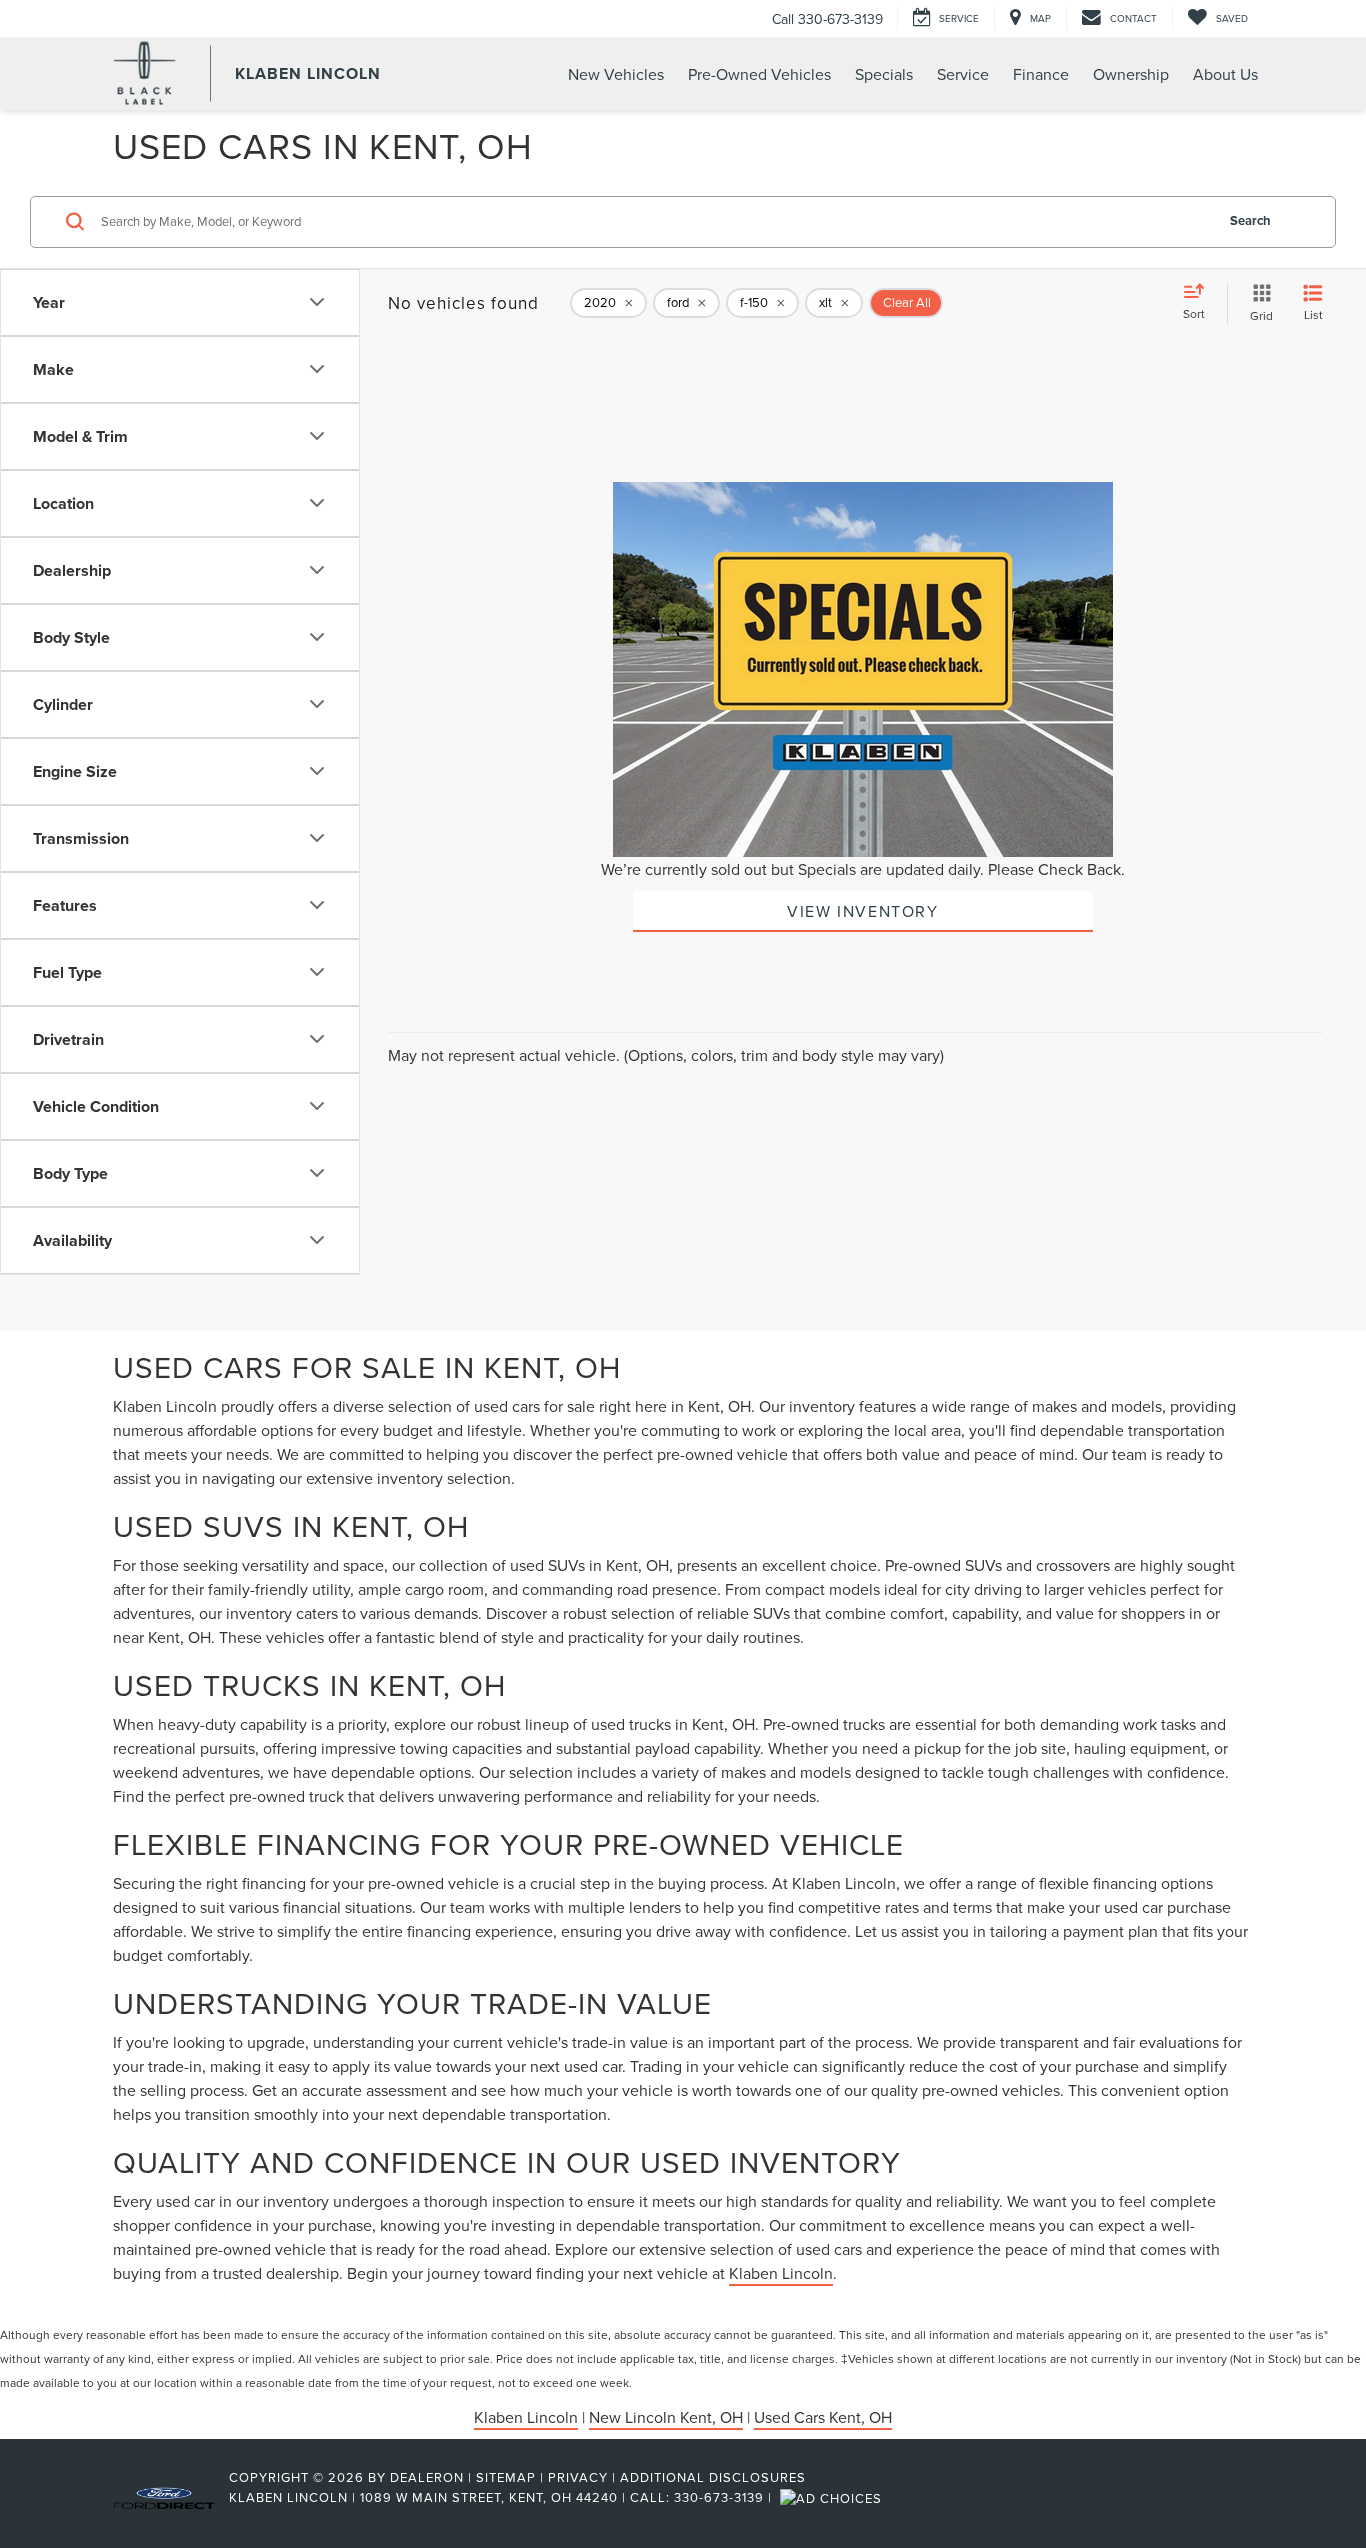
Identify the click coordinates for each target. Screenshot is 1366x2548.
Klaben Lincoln (781, 2273)
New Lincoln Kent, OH (666, 2417)
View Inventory (862, 911)
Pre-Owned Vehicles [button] (759, 74)
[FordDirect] (164, 2497)
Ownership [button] (1131, 74)
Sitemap (506, 2477)
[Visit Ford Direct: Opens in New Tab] (833, 2497)
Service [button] (963, 74)
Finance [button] (1041, 74)
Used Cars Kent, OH (823, 2417)
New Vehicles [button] (616, 74)
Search (1250, 220)
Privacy (578, 2477)
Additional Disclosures (713, 2477)
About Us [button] (1225, 74)
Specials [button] (884, 74)
